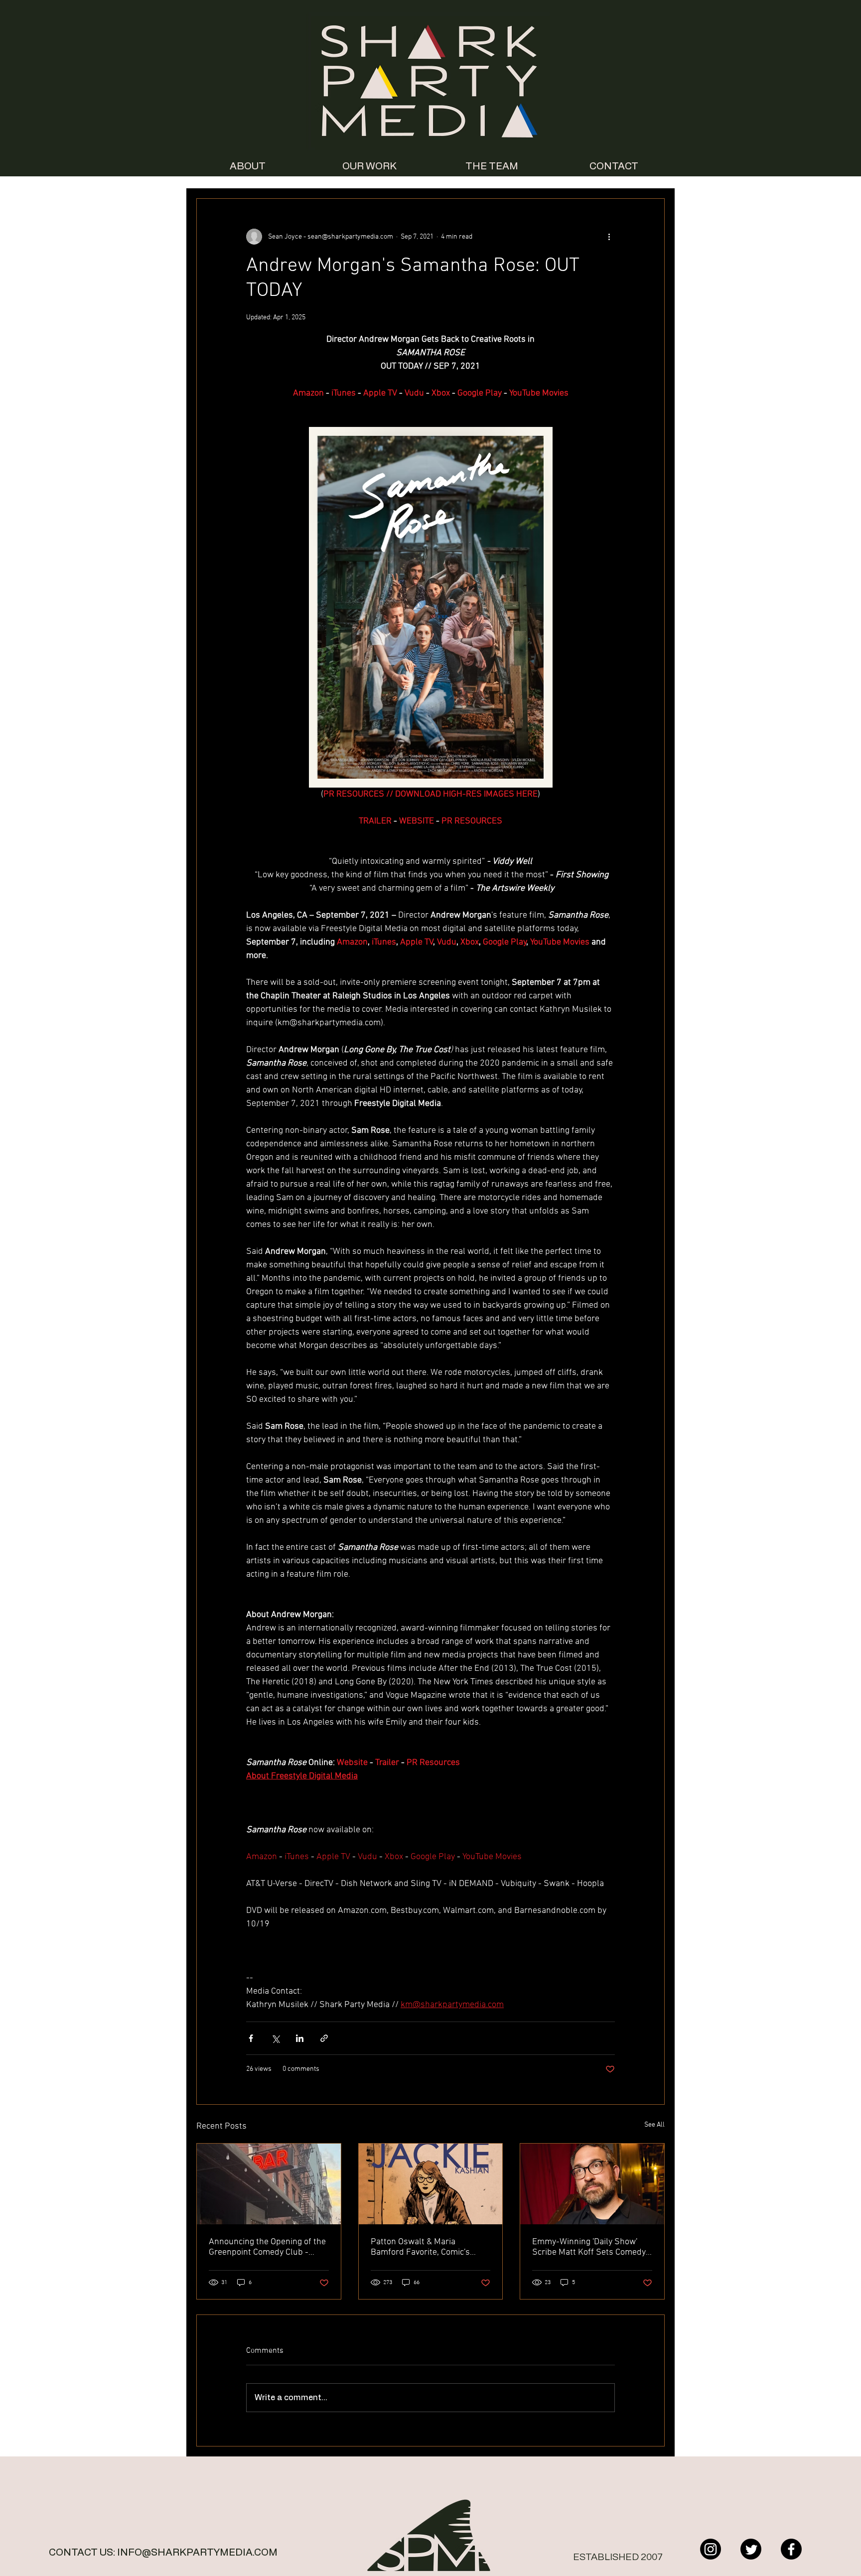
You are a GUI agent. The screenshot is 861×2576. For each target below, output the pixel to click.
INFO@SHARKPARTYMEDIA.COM (197, 2553)
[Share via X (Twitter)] (275, 2038)
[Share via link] (324, 2038)
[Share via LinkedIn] (300, 2038)
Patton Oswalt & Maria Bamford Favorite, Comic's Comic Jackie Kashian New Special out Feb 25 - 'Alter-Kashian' (421, 2247)
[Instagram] (711, 2549)
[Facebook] (791, 2549)
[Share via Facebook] (251, 2038)
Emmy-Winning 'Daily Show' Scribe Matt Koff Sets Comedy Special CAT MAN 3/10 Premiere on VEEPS (589, 2247)
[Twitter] (751, 2549)
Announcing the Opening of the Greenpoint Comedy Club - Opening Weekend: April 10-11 (267, 2247)
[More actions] (609, 237)
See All (654, 2125)
